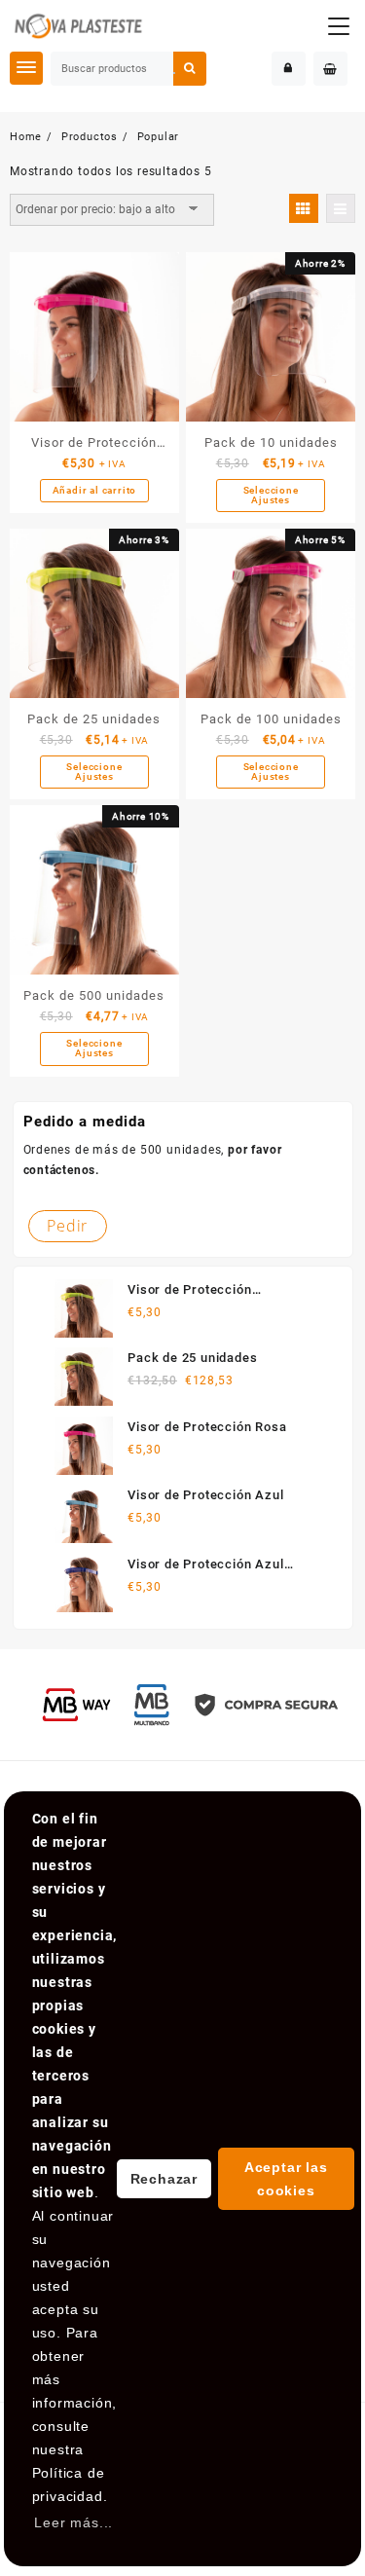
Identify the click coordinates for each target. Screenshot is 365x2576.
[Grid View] (304, 208)
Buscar (190, 69)
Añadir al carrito (95, 490)
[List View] (341, 208)
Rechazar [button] (164, 2179)
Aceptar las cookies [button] (286, 2179)
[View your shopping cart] (330, 69)
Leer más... (73, 2522)
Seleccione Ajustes (271, 495)
